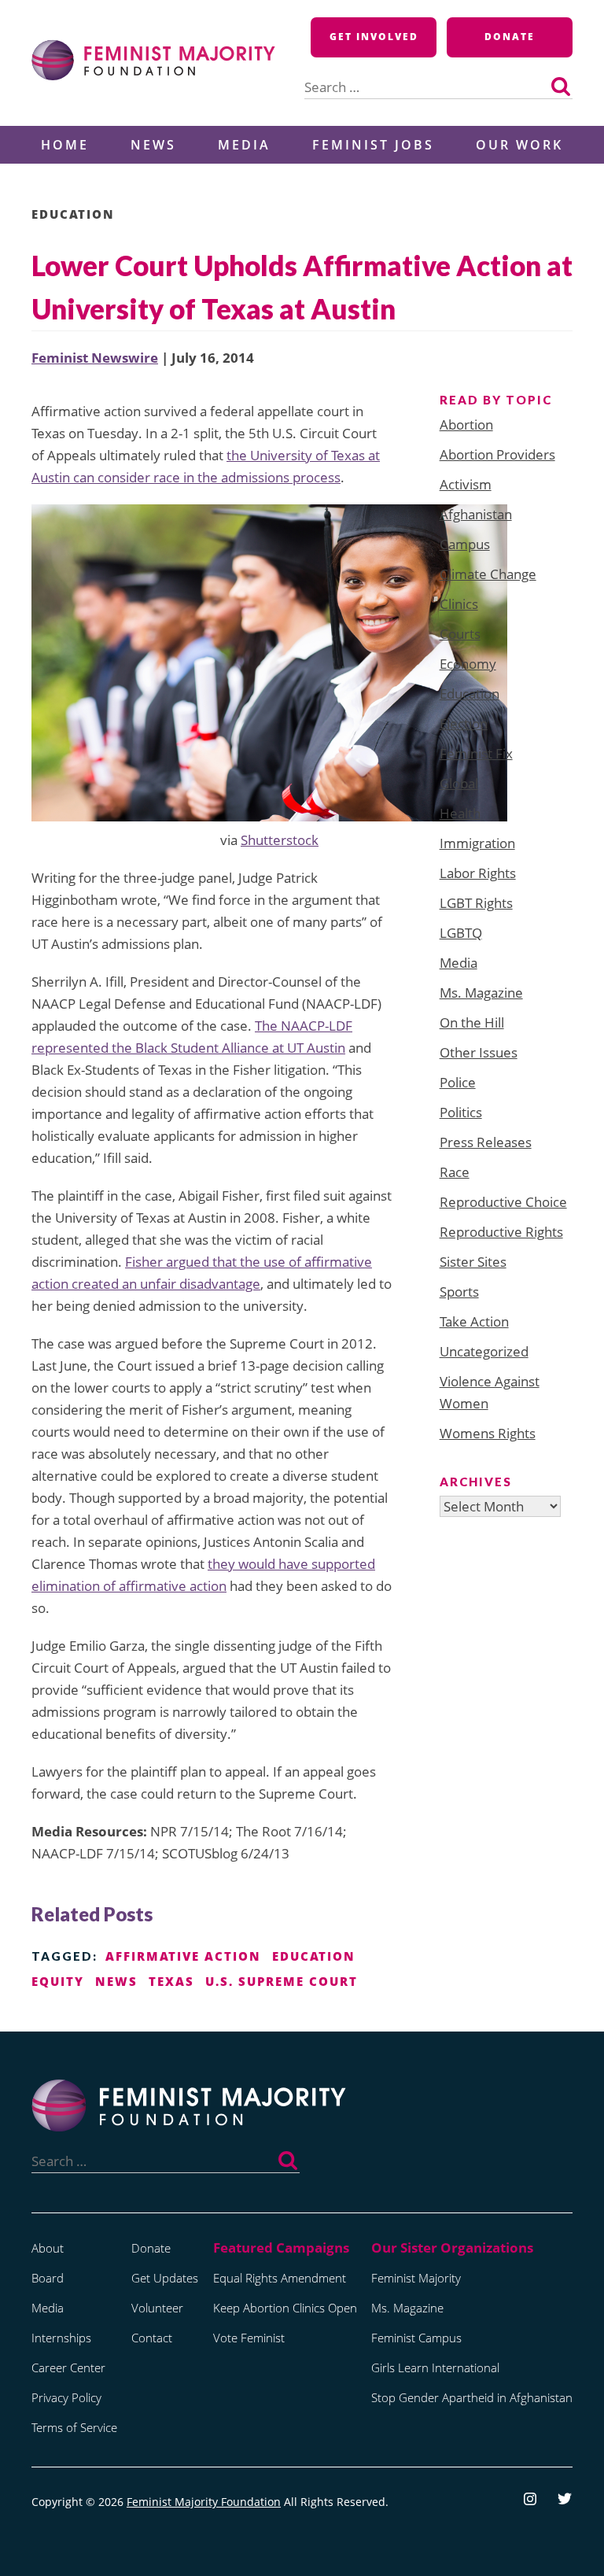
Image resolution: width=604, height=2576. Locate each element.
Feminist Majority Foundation (204, 2502)
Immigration (477, 843)
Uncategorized (484, 1351)
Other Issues (479, 1052)
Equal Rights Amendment (280, 2278)
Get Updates (165, 2278)
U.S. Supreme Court (282, 1981)
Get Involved (374, 37)
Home (65, 145)
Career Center (68, 2367)
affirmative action (183, 1956)
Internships (61, 2338)
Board (48, 2278)
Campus (465, 544)
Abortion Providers (497, 454)
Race (455, 1172)
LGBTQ (461, 933)
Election (464, 723)
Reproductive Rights (501, 1232)
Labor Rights (478, 873)
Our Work (519, 145)
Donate (510, 37)
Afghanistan (476, 514)
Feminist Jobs (373, 145)
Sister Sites (473, 1262)
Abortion (466, 424)
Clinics (459, 604)
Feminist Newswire (95, 358)
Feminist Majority (416, 2278)
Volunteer (157, 2308)
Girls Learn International (435, 2367)
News (153, 145)
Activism (466, 484)
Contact (152, 2338)
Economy (468, 664)
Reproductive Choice (503, 1202)
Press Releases (486, 1142)
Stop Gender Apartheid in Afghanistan (472, 2397)
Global (459, 783)
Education (73, 214)
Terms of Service (74, 2427)
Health (460, 813)
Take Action (474, 1321)
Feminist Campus (416, 2338)
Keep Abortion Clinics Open (285, 2308)
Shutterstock (280, 840)
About (48, 2248)
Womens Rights (488, 1433)
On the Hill (472, 1022)
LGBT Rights (476, 903)
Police (458, 1082)
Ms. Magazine (481, 993)
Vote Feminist (249, 2338)
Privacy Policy (66, 2397)
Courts (460, 634)
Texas (171, 1981)
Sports (459, 1292)
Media (244, 145)
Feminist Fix (476, 753)
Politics (461, 1112)
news (116, 1981)
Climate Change (488, 574)
